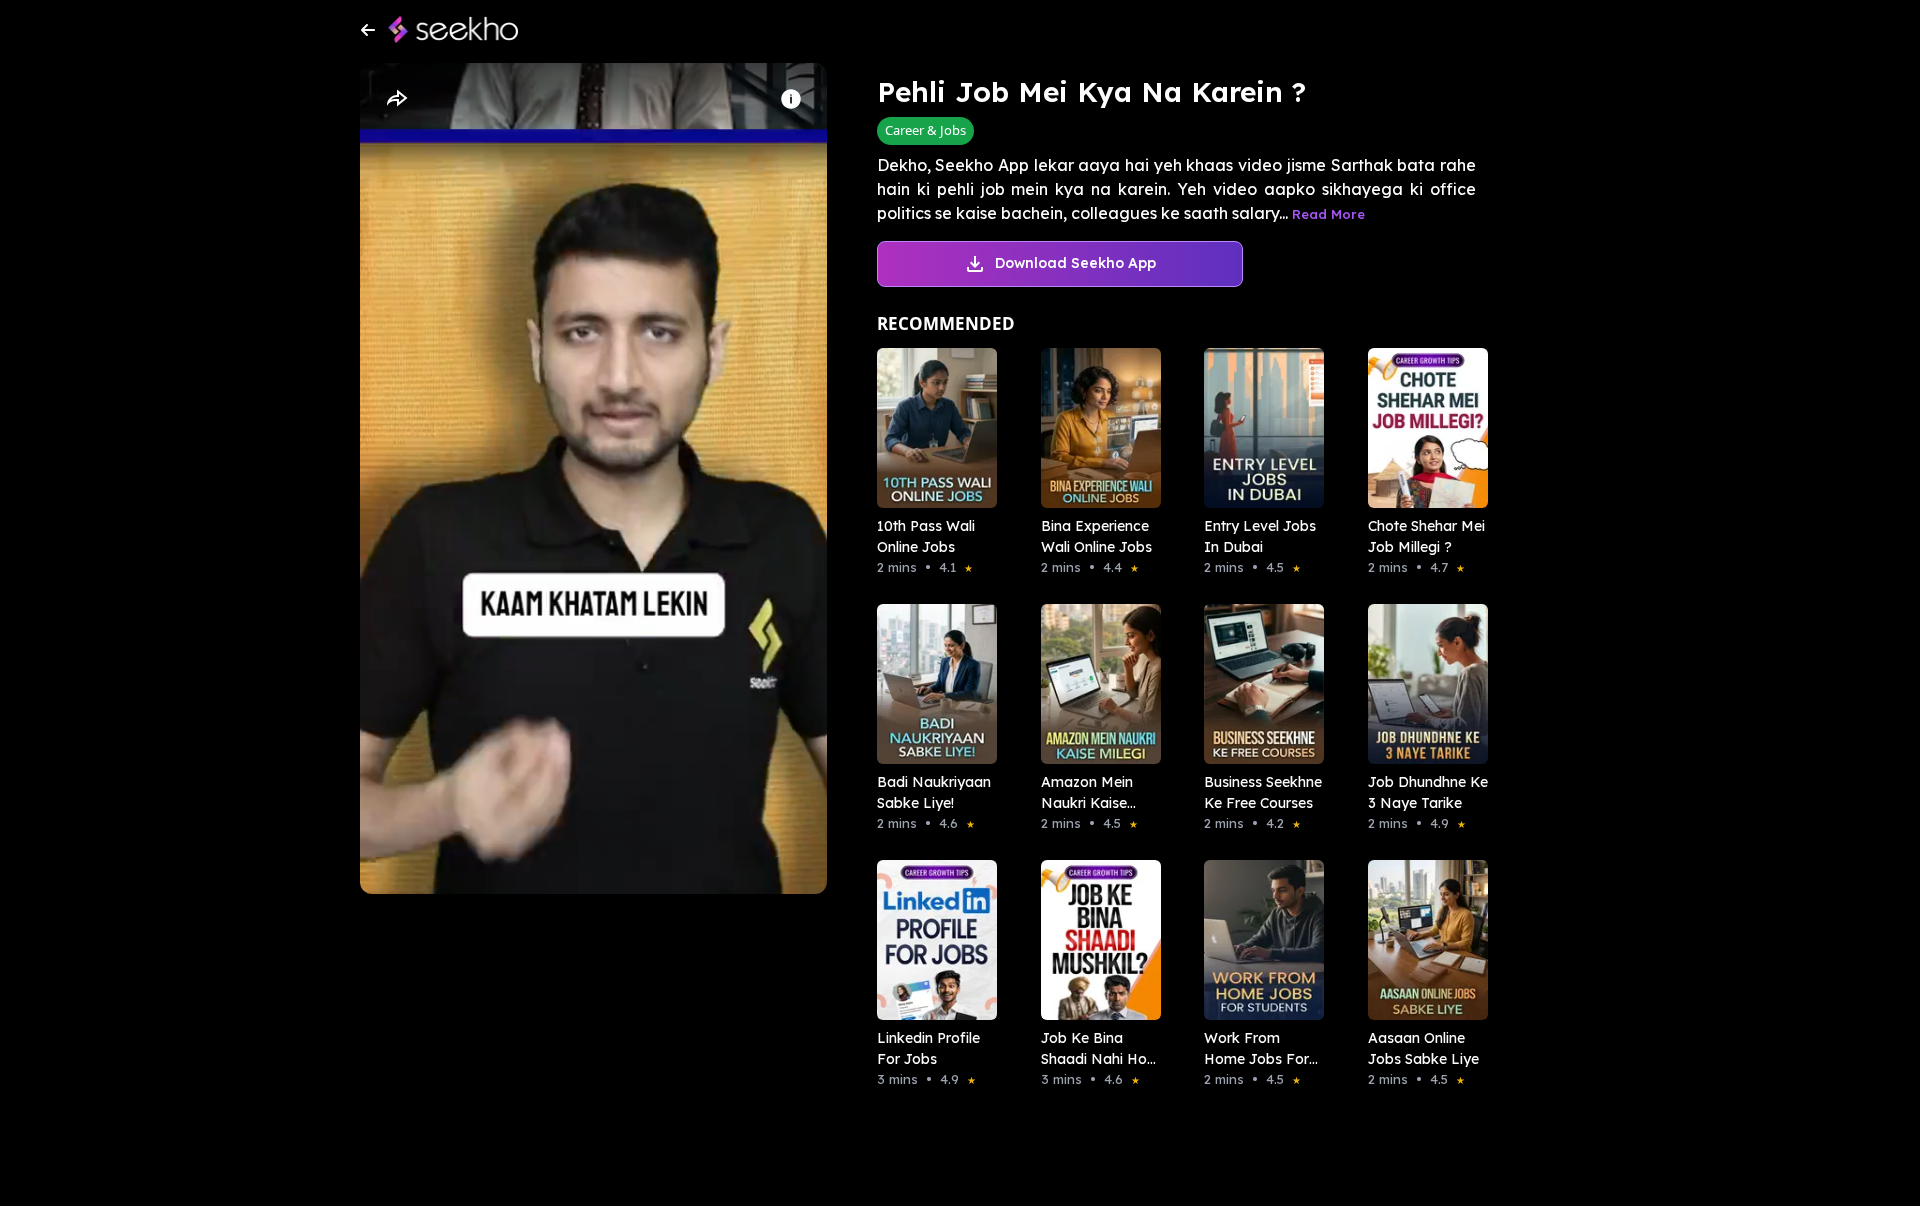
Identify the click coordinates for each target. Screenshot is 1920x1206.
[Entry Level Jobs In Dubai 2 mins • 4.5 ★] (1258, 428)
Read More (1328, 214)
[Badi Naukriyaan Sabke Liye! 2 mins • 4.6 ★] (931, 684)
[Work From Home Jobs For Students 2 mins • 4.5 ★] (1258, 940)
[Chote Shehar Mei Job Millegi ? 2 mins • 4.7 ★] (1422, 428)
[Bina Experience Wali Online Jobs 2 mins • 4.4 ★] (1095, 428)
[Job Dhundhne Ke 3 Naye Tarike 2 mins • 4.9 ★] (1422, 684)
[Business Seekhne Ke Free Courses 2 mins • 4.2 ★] (1258, 684)
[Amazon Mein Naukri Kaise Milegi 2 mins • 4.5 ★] (1095, 684)
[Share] (396, 99)
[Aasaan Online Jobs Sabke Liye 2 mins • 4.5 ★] (1422, 940)
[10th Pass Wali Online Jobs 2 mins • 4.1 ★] (931, 428)
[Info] (791, 99)
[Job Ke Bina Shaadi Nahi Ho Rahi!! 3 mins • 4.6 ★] (1095, 940)
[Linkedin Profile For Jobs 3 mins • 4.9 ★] (931, 940)
